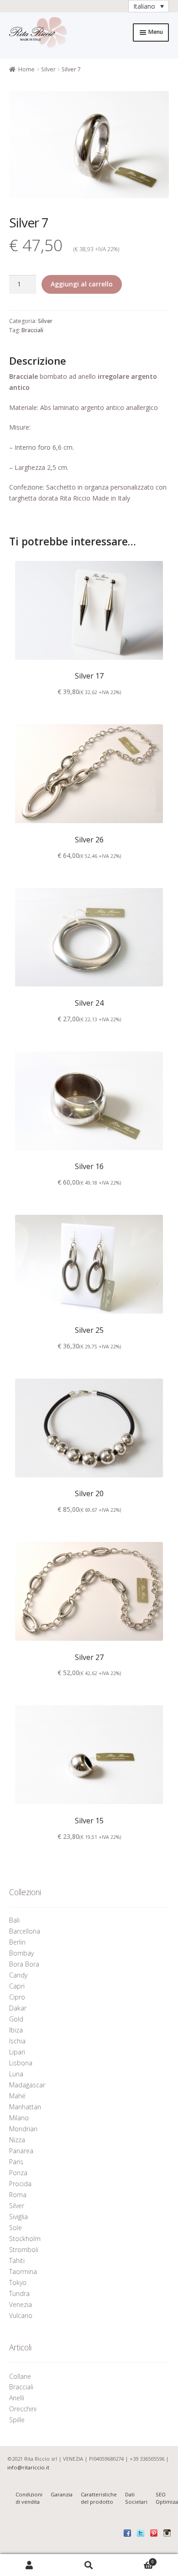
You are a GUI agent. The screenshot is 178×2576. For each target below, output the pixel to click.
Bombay (21, 1953)
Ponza (18, 2173)
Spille (18, 2420)
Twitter (141, 2533)
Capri (17, 1986)
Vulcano (21, 2315)
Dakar (18, 2008)
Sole (16, 2228)
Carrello (136, 2560)
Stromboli (24, 2250)
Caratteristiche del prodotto (99, 2498)
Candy (18, 1975)
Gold (16, 2019)
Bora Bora (24, 1964)
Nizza (17, 2140)
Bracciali (32, 330)
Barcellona (25, 1931)
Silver (48, 69)
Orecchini (24, 2409)
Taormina (23, 2272)
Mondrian (23, 2129)
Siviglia (18, 2217)
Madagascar (27, 2085)
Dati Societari (136, 2498)
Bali (14, 1920)
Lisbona (21, 2063)
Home (26, 69)
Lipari (17, 2052)
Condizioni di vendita (29, 2498)
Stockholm (25, 2239)
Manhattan (25, 2107)
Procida (20, 2184)
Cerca (89, 2565)
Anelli (18, 2398)
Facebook (127, 2533)
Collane (20, 2376)
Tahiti (17, 2261)
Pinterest (154, 2533)
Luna (16, 2074)
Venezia (21, 2304)
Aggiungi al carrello (82, 284)
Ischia (17, 2041)
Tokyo (18, 2282)
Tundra (19, 2293)
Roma (18, 2195)
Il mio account (30, 2565)
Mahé (17, 2096)
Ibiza (16, 2030)
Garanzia (62, 2494)
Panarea (21, 2151)
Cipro (17, 1997)
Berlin (17, 1942)
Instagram (167, 2533)
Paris (16, 2162)
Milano (19, 2118)
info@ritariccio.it (28, 2467)
